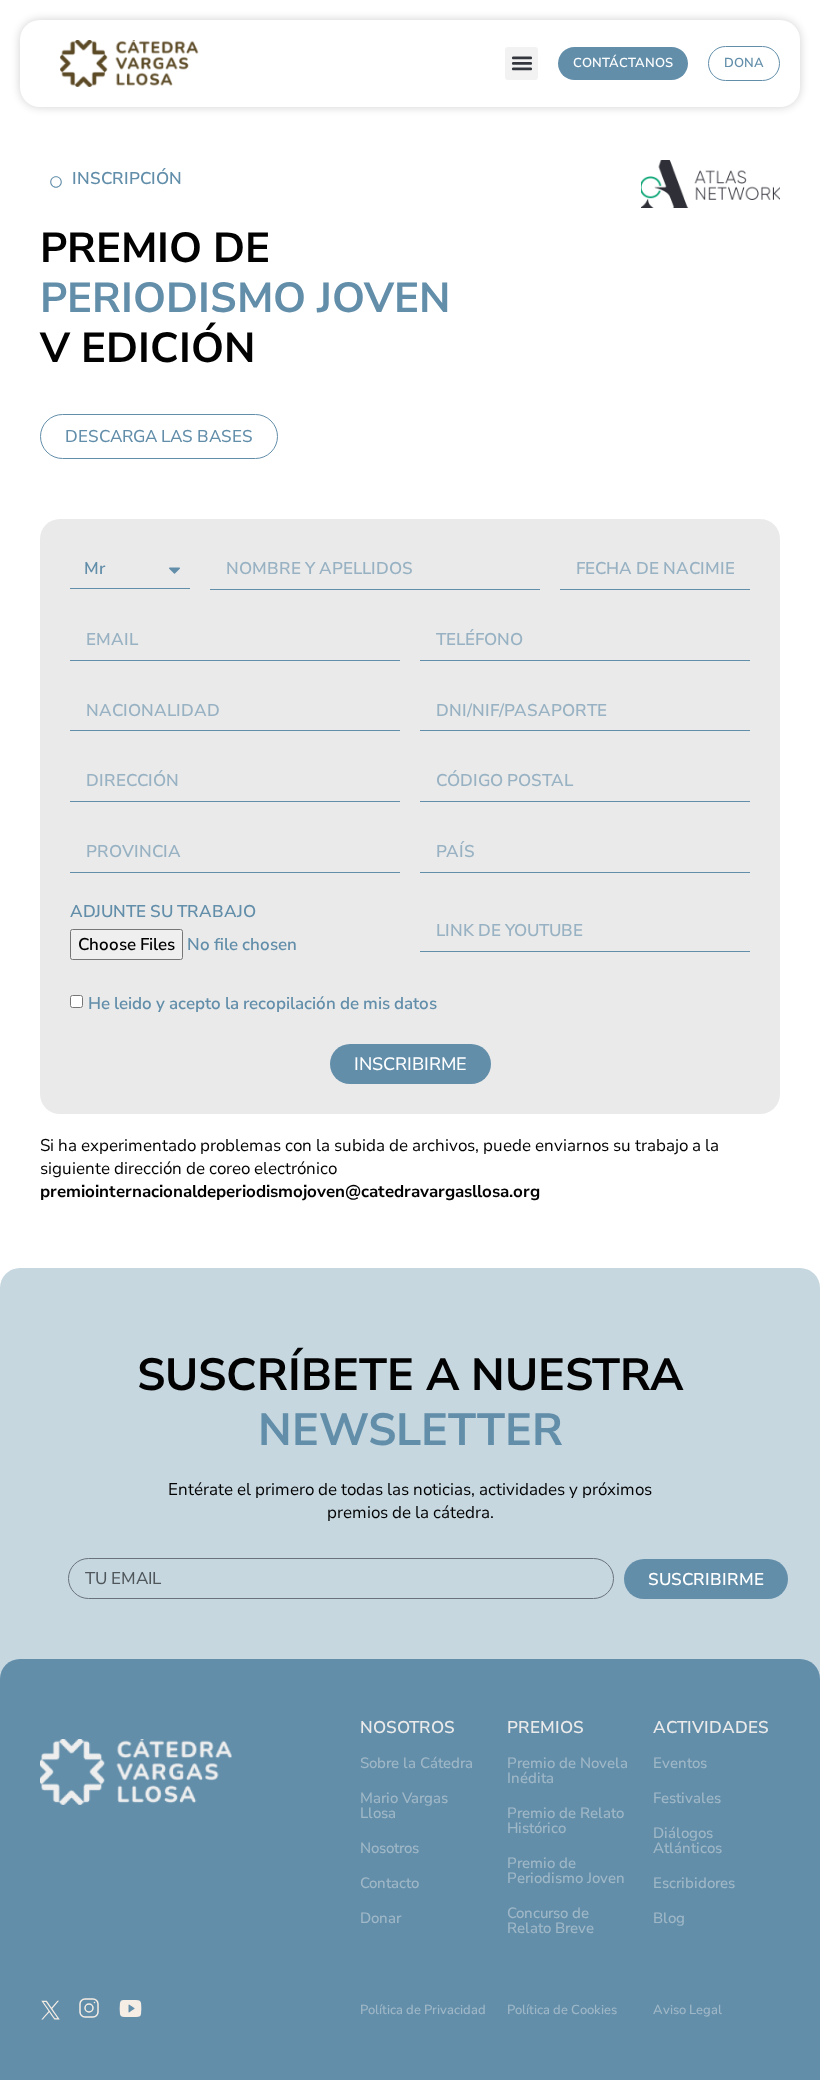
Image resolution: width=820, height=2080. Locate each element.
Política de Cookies (562, 2010)
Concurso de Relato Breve (550, 1920)
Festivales (687, 1798)
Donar (380, 1918)
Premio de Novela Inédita (567, 1770)
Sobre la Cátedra (416, 1763)
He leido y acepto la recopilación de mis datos (262, 1004)
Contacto (389, 1883)
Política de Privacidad (423, 2010)
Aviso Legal (687, 2010)
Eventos (680, 1763)
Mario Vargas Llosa (404, 1805)
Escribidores (694, 1883)
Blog (669, 1918)
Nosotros (389, 1848)
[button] (521, 63)
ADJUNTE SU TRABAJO (163, 913)
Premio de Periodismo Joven (566, 1870)
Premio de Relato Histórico (565, 1820)
